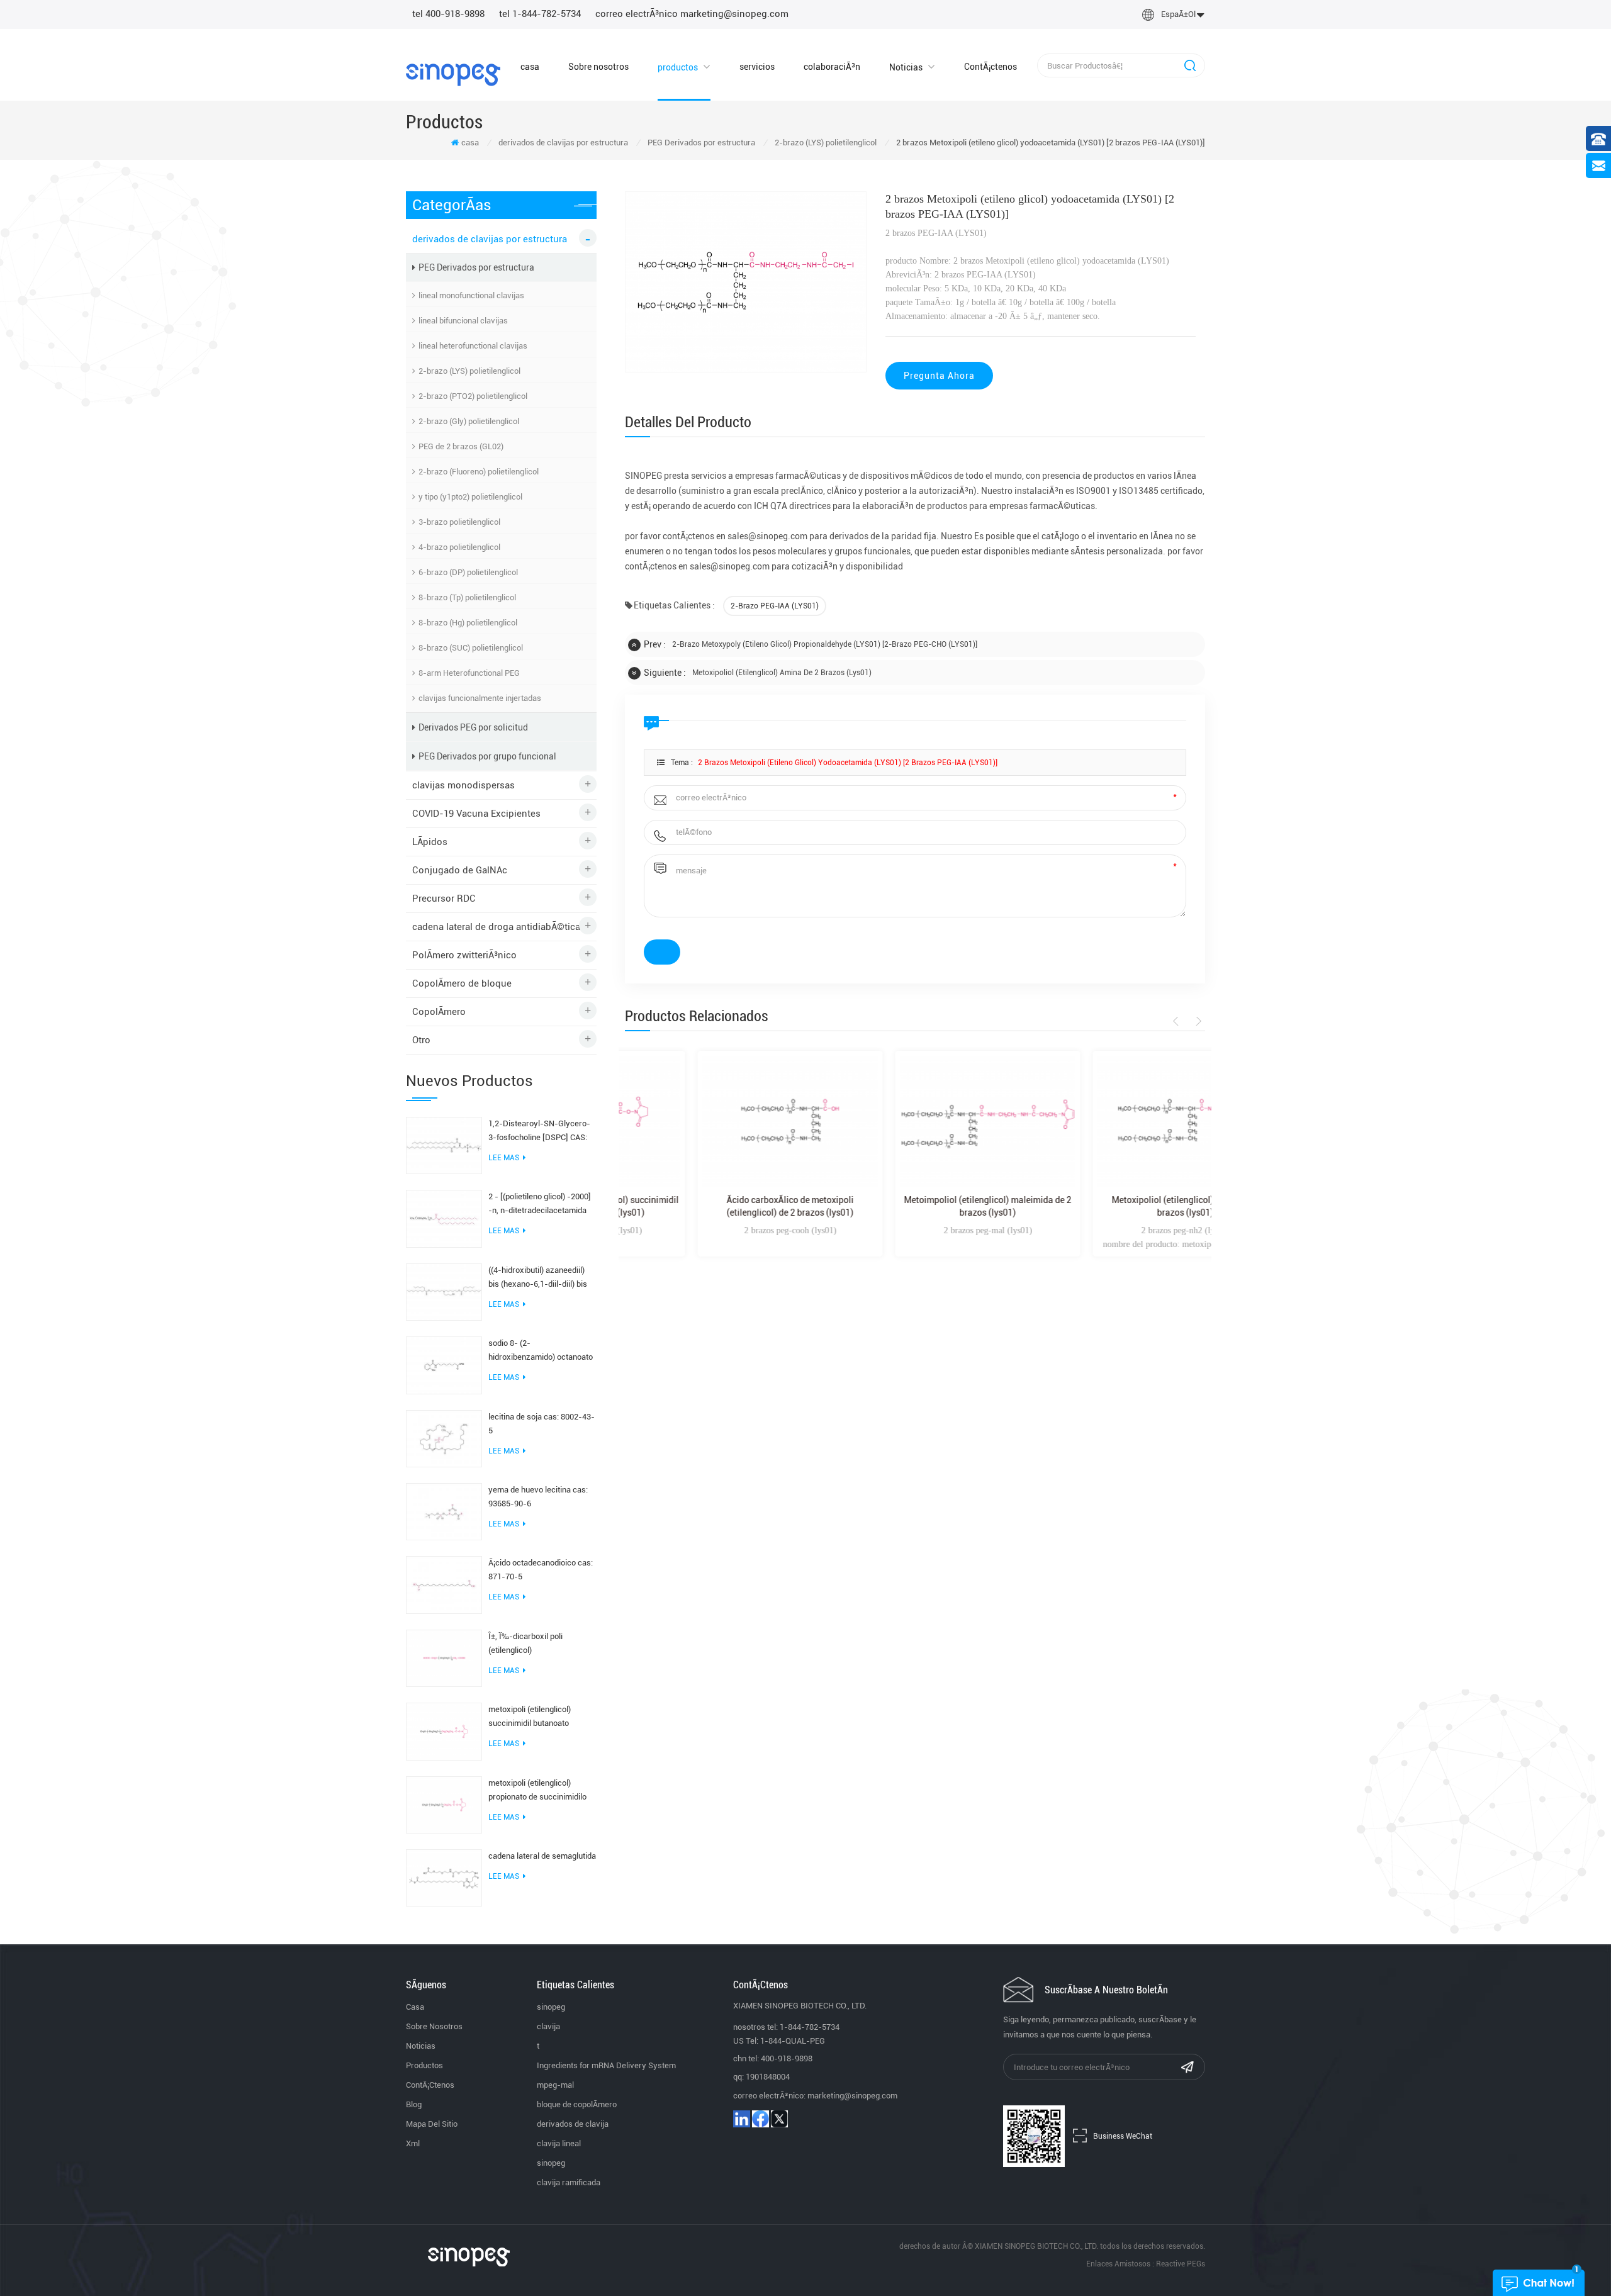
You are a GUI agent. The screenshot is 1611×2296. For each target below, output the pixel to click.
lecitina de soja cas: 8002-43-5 (542, 1424)
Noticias (906, 67)
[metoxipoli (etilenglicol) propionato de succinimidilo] (444, 1804)
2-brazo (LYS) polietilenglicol (826, 143)
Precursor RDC (444, 899)
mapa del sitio (432, 2124)
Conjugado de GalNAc (460, 870)
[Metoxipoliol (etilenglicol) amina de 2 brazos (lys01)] (1113, 1122)
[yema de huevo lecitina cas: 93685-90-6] (444, 1511)
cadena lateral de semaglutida (542, 1856)
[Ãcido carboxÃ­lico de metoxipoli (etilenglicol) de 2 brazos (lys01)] (717, 1122)
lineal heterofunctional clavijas (473, 346)
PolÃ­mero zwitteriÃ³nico (464, 955)
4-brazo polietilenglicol (459, 547)
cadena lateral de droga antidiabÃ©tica (496, 927)
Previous (1178, 1021)
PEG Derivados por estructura (701, 143)
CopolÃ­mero (439, 1012)
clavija (548, 2026)
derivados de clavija (573, 2124)
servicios (757, 67)
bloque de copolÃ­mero (577, 2104)
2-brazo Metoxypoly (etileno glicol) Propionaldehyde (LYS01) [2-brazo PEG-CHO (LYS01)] (825, 644)
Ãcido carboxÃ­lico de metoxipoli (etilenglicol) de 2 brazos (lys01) (717, 1206)
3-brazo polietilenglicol (459, 522)
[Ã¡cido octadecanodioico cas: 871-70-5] (444, 1584)
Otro (421, 1040)
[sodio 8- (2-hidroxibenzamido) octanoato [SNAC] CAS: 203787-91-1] (444, 1365)
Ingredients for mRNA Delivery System (606, 2065)
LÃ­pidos (430, 842)
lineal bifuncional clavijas (463, 321)
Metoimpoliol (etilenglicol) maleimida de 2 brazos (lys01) (915, 1206)
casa (530, 67)
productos (678, 67)
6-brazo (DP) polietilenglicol (468, 572)
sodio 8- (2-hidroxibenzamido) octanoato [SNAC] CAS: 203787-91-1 (541, 1351)
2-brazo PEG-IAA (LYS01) (775, 606)
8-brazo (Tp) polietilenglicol (467, 597)
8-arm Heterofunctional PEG (469, 673)
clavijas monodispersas (463, 785)
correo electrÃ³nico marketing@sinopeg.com (692, 14)
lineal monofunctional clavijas (471, 295)
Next (1197, 1021)
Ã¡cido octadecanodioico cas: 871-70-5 (541, 1570)
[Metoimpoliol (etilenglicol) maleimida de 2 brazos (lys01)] (915, 1122)
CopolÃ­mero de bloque (462, 983)
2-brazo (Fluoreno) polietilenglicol (479, 472)
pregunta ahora (939, 376)
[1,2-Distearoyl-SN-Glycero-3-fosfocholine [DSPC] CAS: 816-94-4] (444, 1145)
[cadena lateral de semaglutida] (444, 1877)
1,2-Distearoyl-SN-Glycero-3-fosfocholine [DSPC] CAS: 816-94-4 (539, 1132)
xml (413, 2143)
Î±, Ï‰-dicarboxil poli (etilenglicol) (525, 1643)
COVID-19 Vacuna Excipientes (476, 814)
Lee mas (504, 1158)
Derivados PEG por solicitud (473, 727)
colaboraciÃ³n (832, 67)
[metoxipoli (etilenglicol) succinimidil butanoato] (444, 1731)
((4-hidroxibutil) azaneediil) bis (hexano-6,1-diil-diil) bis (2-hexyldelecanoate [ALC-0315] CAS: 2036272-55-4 (538, 1278)
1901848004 (768, 2077)
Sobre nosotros (598, 67)
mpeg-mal (555, 2085)
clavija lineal (559, 2143)
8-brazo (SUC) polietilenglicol (471, 648)
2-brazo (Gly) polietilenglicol (469, 421)
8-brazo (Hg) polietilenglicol (468, 623)
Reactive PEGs (1181, 2264)
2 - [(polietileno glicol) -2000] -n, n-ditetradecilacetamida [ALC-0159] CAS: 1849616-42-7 (540, 1205)
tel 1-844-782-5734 (540, 14)
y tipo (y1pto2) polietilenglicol (470, 497)
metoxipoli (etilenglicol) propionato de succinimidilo (537, 1790)
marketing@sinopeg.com (852, 2096)
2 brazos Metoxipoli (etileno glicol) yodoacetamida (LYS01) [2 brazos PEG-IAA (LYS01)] (848, 763)
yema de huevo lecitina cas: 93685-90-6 (538, 1497)
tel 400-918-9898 (448, 14)
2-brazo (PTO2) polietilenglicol (473, 396)
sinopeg (551, 2007)
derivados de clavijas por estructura (563, 143)
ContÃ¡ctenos (991, 67)
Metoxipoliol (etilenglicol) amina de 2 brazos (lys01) (782, 673)
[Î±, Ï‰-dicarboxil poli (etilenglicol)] (444, 1657)
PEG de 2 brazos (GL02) (461, 446)
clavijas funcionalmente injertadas (480, 698)
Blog (414, 2104)
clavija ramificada (569, 2182)
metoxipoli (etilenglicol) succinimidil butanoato (530, 1716)
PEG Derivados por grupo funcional (487, 756)
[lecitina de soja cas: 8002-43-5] (444, 1438)
